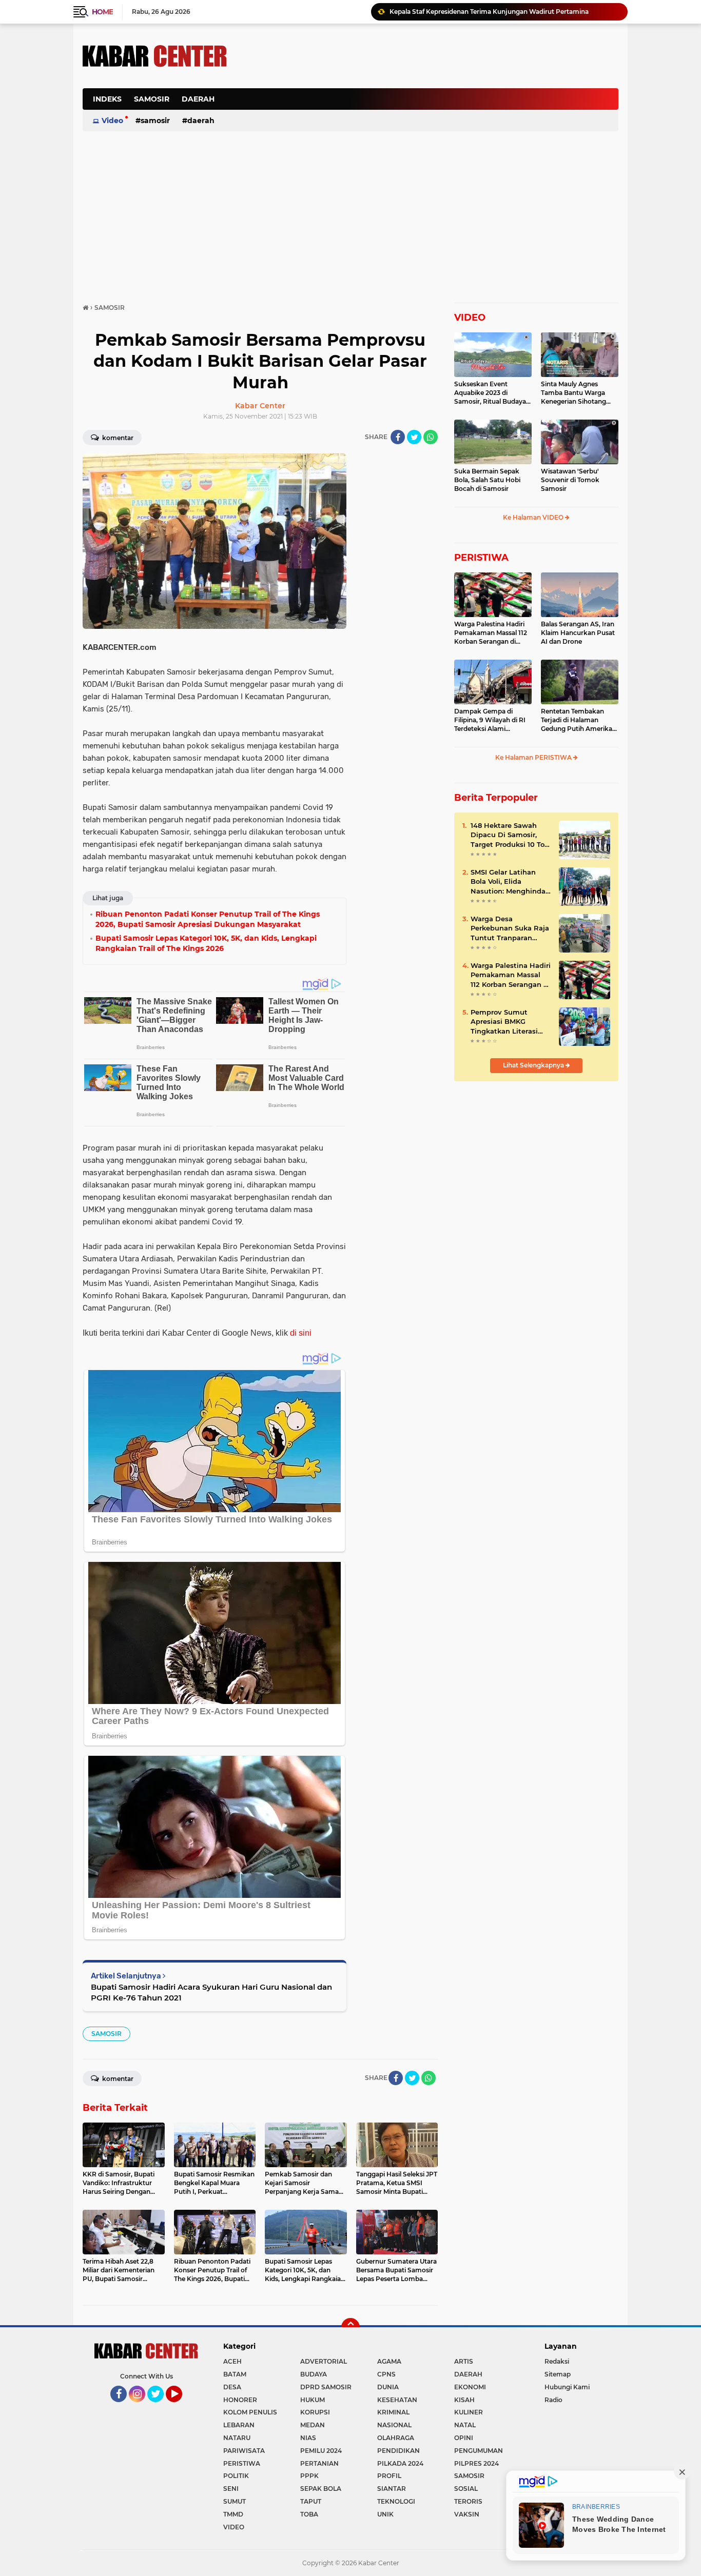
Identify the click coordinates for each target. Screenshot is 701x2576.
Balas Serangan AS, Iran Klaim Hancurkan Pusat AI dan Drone (578, 633)
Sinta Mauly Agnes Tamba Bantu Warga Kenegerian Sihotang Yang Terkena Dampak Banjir (576, 393)
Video (112, 121)
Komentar (117, 438)
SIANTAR (392, 2489)
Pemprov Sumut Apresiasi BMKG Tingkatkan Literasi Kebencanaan (504, 1022)
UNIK (385, 2514)
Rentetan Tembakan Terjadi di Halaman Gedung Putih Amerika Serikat (577, 720)
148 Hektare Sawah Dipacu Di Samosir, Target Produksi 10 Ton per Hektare (510, 835)
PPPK (309, 2476)
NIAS (308, 2438)
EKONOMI (470, 2387)
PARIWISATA (244, 2451)
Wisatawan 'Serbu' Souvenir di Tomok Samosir (570, 480)
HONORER (240, 2400)
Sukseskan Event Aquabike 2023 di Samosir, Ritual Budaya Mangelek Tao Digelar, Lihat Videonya (490, 393)
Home (102, 12)
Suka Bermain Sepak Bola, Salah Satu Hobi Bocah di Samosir (487, 480)
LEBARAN (239, 2425)
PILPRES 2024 (476, 2463)
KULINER (469, 2412)
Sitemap (558, 2374)
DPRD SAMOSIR (326, 2387)
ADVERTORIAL (324, 2361)
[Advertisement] (432, 105)
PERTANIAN (319, 2463)
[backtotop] (350, 2327)
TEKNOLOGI (396, 2501)
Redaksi (557, 2361)
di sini (301, 1333)
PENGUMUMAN (479, 2451)
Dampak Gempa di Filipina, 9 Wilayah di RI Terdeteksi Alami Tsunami (490, 720)
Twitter (160, 2407)
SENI (231, 2489)
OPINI (464, 2438)
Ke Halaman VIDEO (534, 517)
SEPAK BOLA (321, 2489)
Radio (553, 2400)
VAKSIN (467, 2514)
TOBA (309, 2514)
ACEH (232, 2361)
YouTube (181, 2407)
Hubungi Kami (567, 2387)
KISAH (464, 2400)
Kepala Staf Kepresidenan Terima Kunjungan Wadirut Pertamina (489, 12)
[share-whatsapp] (431, 437)
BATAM (235, 2374)
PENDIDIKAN (398, 2451)
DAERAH (198, 99)
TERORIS (468, 2501)
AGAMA (389, 2361)
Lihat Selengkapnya (534, 1065)
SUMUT (235, 2501)
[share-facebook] (398, 437)
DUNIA (388, 2387)
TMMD (233, 2514)
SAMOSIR (152, 99)
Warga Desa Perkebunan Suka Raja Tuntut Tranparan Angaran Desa (510, 928)
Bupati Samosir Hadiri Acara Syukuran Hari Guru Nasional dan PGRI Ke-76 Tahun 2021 (211, 1992)
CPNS (386, 2374)
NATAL (465, 2425)
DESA (232, 2387)
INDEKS (107, 99)
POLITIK (236, 2476)
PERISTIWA (481, 558)
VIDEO (470, 318)
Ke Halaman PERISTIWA (534, 757)
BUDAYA (314, 2374)
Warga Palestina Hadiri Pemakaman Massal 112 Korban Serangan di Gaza (491, 633)
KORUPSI (315, 2412)
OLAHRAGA (396, 2438)
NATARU (237, 2438)
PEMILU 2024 (321, 2451)
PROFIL (389, 2476)
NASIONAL (394, 2425)
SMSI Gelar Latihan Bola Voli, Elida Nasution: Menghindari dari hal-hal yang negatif (510, 882)
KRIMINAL (393, 2412)
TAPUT (311, 2501)
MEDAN (313, 2425)
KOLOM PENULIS (250, 2412)
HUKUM (313, 2400)
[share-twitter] (414, 437)
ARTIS (464, 2361)
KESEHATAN (397, 2400)
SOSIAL (466, 2489)
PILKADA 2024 (400, 2463)
